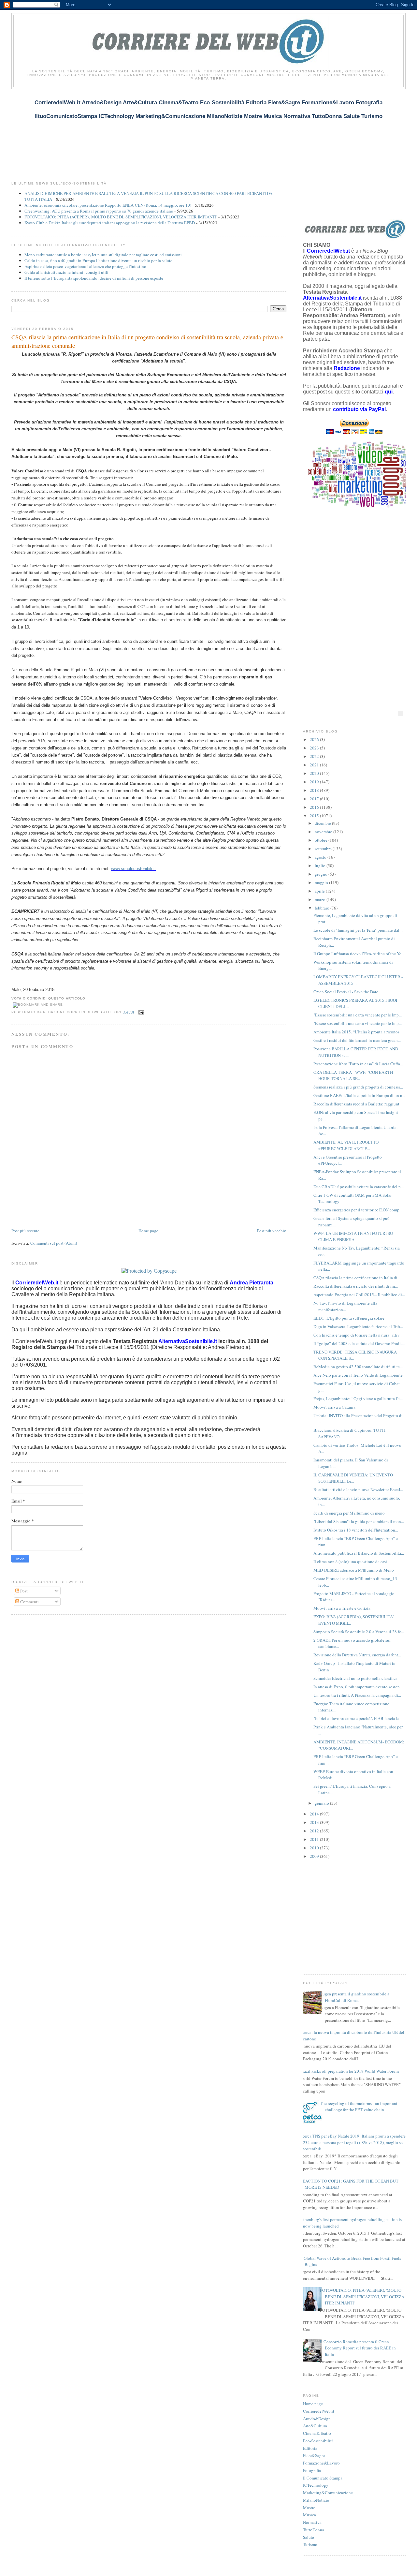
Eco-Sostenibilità (318, 2441)
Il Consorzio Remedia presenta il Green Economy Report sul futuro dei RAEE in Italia (358, 2348)
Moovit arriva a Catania (334, 1407)
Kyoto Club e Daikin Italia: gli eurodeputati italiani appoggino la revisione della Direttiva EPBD (110, 223)
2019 (315, 782)
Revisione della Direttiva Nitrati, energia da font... (357, 1655)
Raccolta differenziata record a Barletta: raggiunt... (358, 1104)
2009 (315, 1856)
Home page (148, 1231)
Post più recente (25, 1231)
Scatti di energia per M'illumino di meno (349, 1513)
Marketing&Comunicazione (328, 2493)
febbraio (323, 908)
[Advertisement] (130, 128)
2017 (315, 799)
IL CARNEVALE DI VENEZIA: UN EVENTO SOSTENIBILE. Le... (353, 1478)
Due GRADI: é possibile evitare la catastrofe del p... (359, 1187)
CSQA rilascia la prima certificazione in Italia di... (357, 1278)
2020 (315, 773)
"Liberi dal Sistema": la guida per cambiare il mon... (359, 1521)
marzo (321, 899)
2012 (315, 1831)
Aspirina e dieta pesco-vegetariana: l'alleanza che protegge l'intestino (85, 266)
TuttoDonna (314, 2530)
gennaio (322, 1803)
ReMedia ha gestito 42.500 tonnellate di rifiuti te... (358, 1367)
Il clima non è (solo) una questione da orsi (350, 1562)
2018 (315, 790)
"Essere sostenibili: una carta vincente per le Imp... (358, 1015)
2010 (315, 1848)
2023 (315, 748)
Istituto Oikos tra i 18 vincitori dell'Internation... (356, 1530)
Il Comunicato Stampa (323, 2478)
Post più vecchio (272, 1231)
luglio (321, 866)
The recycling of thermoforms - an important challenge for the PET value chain (359, 2107)
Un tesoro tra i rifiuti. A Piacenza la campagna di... (357, 1695)
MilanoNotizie (316, 2500)
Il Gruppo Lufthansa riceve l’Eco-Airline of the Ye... (359, 954)
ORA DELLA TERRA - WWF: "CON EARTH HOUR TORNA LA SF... (353, 1075)
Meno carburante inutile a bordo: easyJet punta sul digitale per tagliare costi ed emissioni (103, 255)
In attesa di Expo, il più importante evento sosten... (358, 1687)
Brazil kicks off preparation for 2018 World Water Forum (349, 2071)
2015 (315, 816)
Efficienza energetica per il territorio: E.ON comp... (358, 1210)
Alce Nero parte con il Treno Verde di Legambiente (358, 1375)
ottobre (322, 840)
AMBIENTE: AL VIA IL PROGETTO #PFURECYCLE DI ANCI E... (346, 1145)
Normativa (312, 2522)
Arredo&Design (317, 2419)
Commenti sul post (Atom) (54, 1243)
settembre (324, 849)
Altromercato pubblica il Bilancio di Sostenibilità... (359, 1553)
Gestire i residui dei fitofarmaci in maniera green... (357, 1040)
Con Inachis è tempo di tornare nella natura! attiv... (358, 1335)
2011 (315, 1839)
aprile (320, 891)
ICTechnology (316, 2485)
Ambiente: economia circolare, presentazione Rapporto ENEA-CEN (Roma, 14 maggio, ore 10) (108, 205)
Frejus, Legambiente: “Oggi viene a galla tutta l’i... (358, 1399)
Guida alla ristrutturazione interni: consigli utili (66, 272)
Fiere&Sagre (314, 2455)
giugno (322, 874)
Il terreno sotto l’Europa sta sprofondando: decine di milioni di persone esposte (94, 278)
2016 (315, 807)
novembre (324, 832)
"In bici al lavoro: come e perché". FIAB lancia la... (358, 1718)
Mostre (309, 2508)
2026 (315, 739)
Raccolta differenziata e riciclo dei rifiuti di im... (356, 1286)
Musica (309, 2515)
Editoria (310, 2448)
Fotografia (312, 2470)
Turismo (310, 2544)
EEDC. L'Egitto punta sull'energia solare (349, 1318)
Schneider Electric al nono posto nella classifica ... (357, 1678)
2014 (315, 1814)
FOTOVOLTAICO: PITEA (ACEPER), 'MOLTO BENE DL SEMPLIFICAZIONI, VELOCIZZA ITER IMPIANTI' (121, 217)
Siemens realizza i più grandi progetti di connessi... (358, 1087)
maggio (322, 882)
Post (23, 1591)
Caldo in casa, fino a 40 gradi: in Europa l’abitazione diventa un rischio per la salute (98, 260)
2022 (315, 756)
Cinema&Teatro (317, 2433)
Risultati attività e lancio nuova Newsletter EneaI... (358, 1489)
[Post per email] (141, 1012)
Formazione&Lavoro (321, 2463)
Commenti (29, 1602)
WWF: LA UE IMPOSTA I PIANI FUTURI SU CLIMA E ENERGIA (353, 1236)
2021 (315, 765)
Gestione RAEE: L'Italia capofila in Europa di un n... (359, 1095)
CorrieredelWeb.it (319, 2411)
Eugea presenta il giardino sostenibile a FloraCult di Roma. (355, 1997)
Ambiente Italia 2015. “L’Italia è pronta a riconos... (358, 1032)
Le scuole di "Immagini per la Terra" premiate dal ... (358, 930)
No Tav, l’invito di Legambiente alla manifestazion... (345, 1306)
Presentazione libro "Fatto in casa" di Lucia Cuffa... (358, 1064)
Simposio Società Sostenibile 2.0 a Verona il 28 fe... (359, 1632)
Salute (309, 2537)
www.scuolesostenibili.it (133, 869)
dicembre (323, 823)
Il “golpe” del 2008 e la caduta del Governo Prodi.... (359, 1343)
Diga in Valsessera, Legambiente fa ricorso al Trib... (358, 1326)
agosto (321, 857)
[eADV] (400, 714)
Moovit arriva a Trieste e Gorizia (342, 1608)
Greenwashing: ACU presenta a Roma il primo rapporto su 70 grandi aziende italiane (99, 211)
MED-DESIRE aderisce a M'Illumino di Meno (354, 1570)
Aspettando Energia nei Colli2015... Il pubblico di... (359, 1295)
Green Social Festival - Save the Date (346, 992)
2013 (315, 1822)
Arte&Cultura (315, 2426)
